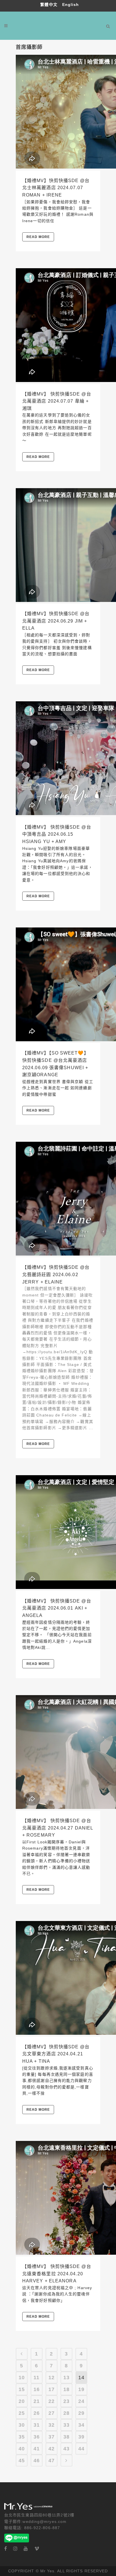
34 (81, 2425)
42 (52, 2449)
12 (52, 2378)
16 (37, 2389)
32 (52, 2425)
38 (66, 2437)
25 (22, 2413)
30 (22, 2425)
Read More (38, 237)
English (71, 5)
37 (52, 2437)
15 (22, 2389)
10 (22, 2378)
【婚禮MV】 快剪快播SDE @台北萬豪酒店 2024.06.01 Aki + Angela (57, 1608)
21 (37, 2401)
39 (81, 2437)
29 (81, 2413)
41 (37, 2449)
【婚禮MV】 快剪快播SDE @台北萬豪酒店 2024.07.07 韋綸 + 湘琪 (57, 401)
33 (66, 2425)
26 (37, 2413)
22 (52, 2401)
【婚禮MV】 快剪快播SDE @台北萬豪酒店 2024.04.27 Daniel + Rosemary (58, 1828)
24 (81, 2401)
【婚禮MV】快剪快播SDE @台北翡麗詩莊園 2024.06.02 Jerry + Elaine (56, 1274)
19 (81, 2389)
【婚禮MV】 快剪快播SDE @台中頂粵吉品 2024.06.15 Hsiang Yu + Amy (57, 834)
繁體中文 (50, 5)
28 (66, 2413)
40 (22, 2449)
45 (22, 2461)
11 (36, 2378)
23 (66, 2401)
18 (66, 2389)
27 (52, 2413)
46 (37, 2461)
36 (37, 2437)
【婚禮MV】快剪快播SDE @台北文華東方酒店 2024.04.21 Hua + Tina (56, 2054)
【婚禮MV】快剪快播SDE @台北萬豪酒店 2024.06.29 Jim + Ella (56, 621)
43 (66, 2449)
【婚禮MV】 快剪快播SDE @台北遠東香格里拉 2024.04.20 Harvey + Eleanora (57, 2274)
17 (52, 2389)
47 (52, 2461)
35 (22, 2437)
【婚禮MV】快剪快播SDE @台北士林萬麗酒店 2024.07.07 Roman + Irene (56, 188)
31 (37, 2425)
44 (81, 2449)
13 (66, 2378)
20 (22, 2401)
